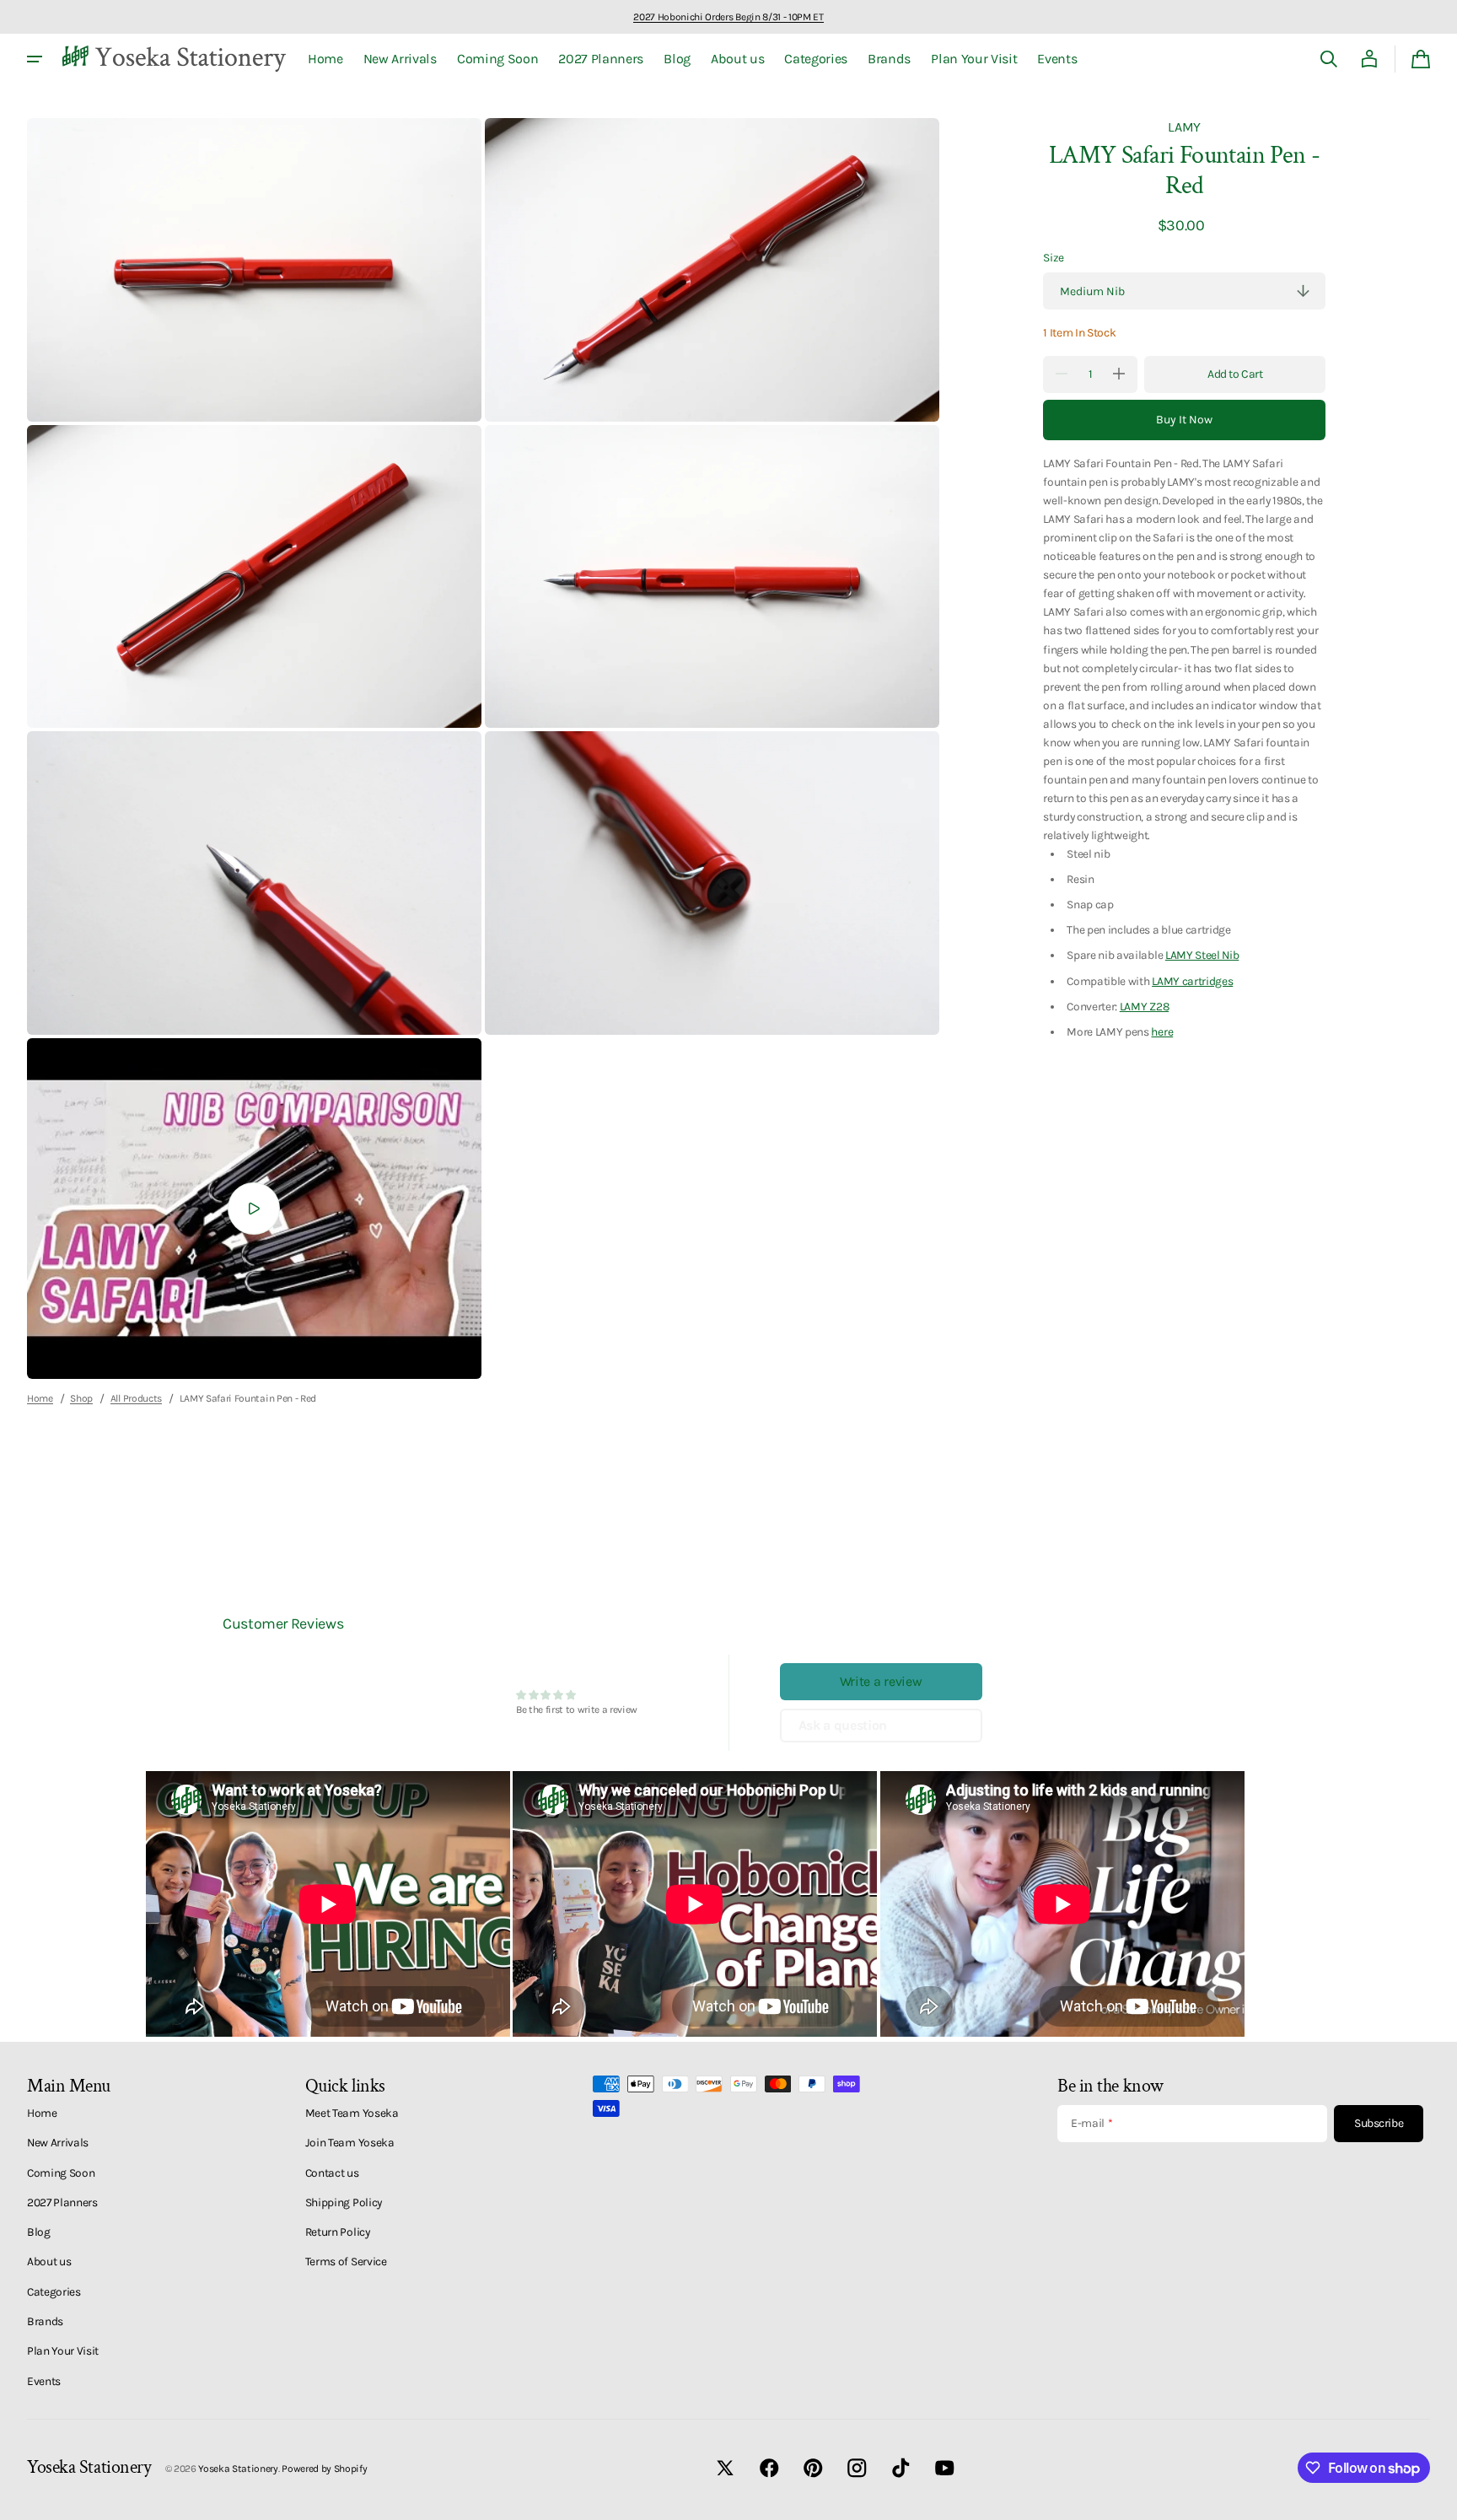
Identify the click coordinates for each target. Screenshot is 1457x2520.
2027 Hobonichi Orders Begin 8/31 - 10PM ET (728, 17)
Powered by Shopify (324, 2469)
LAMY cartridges (1192, 980)
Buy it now (1184, 420)
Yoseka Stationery (238, 2469)
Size (1054, 257)
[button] (1329, 59)
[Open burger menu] (35, 59)
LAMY (1184, 127)
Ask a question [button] (843, 1725)
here (1162, 1031)
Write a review (881, 1681)
